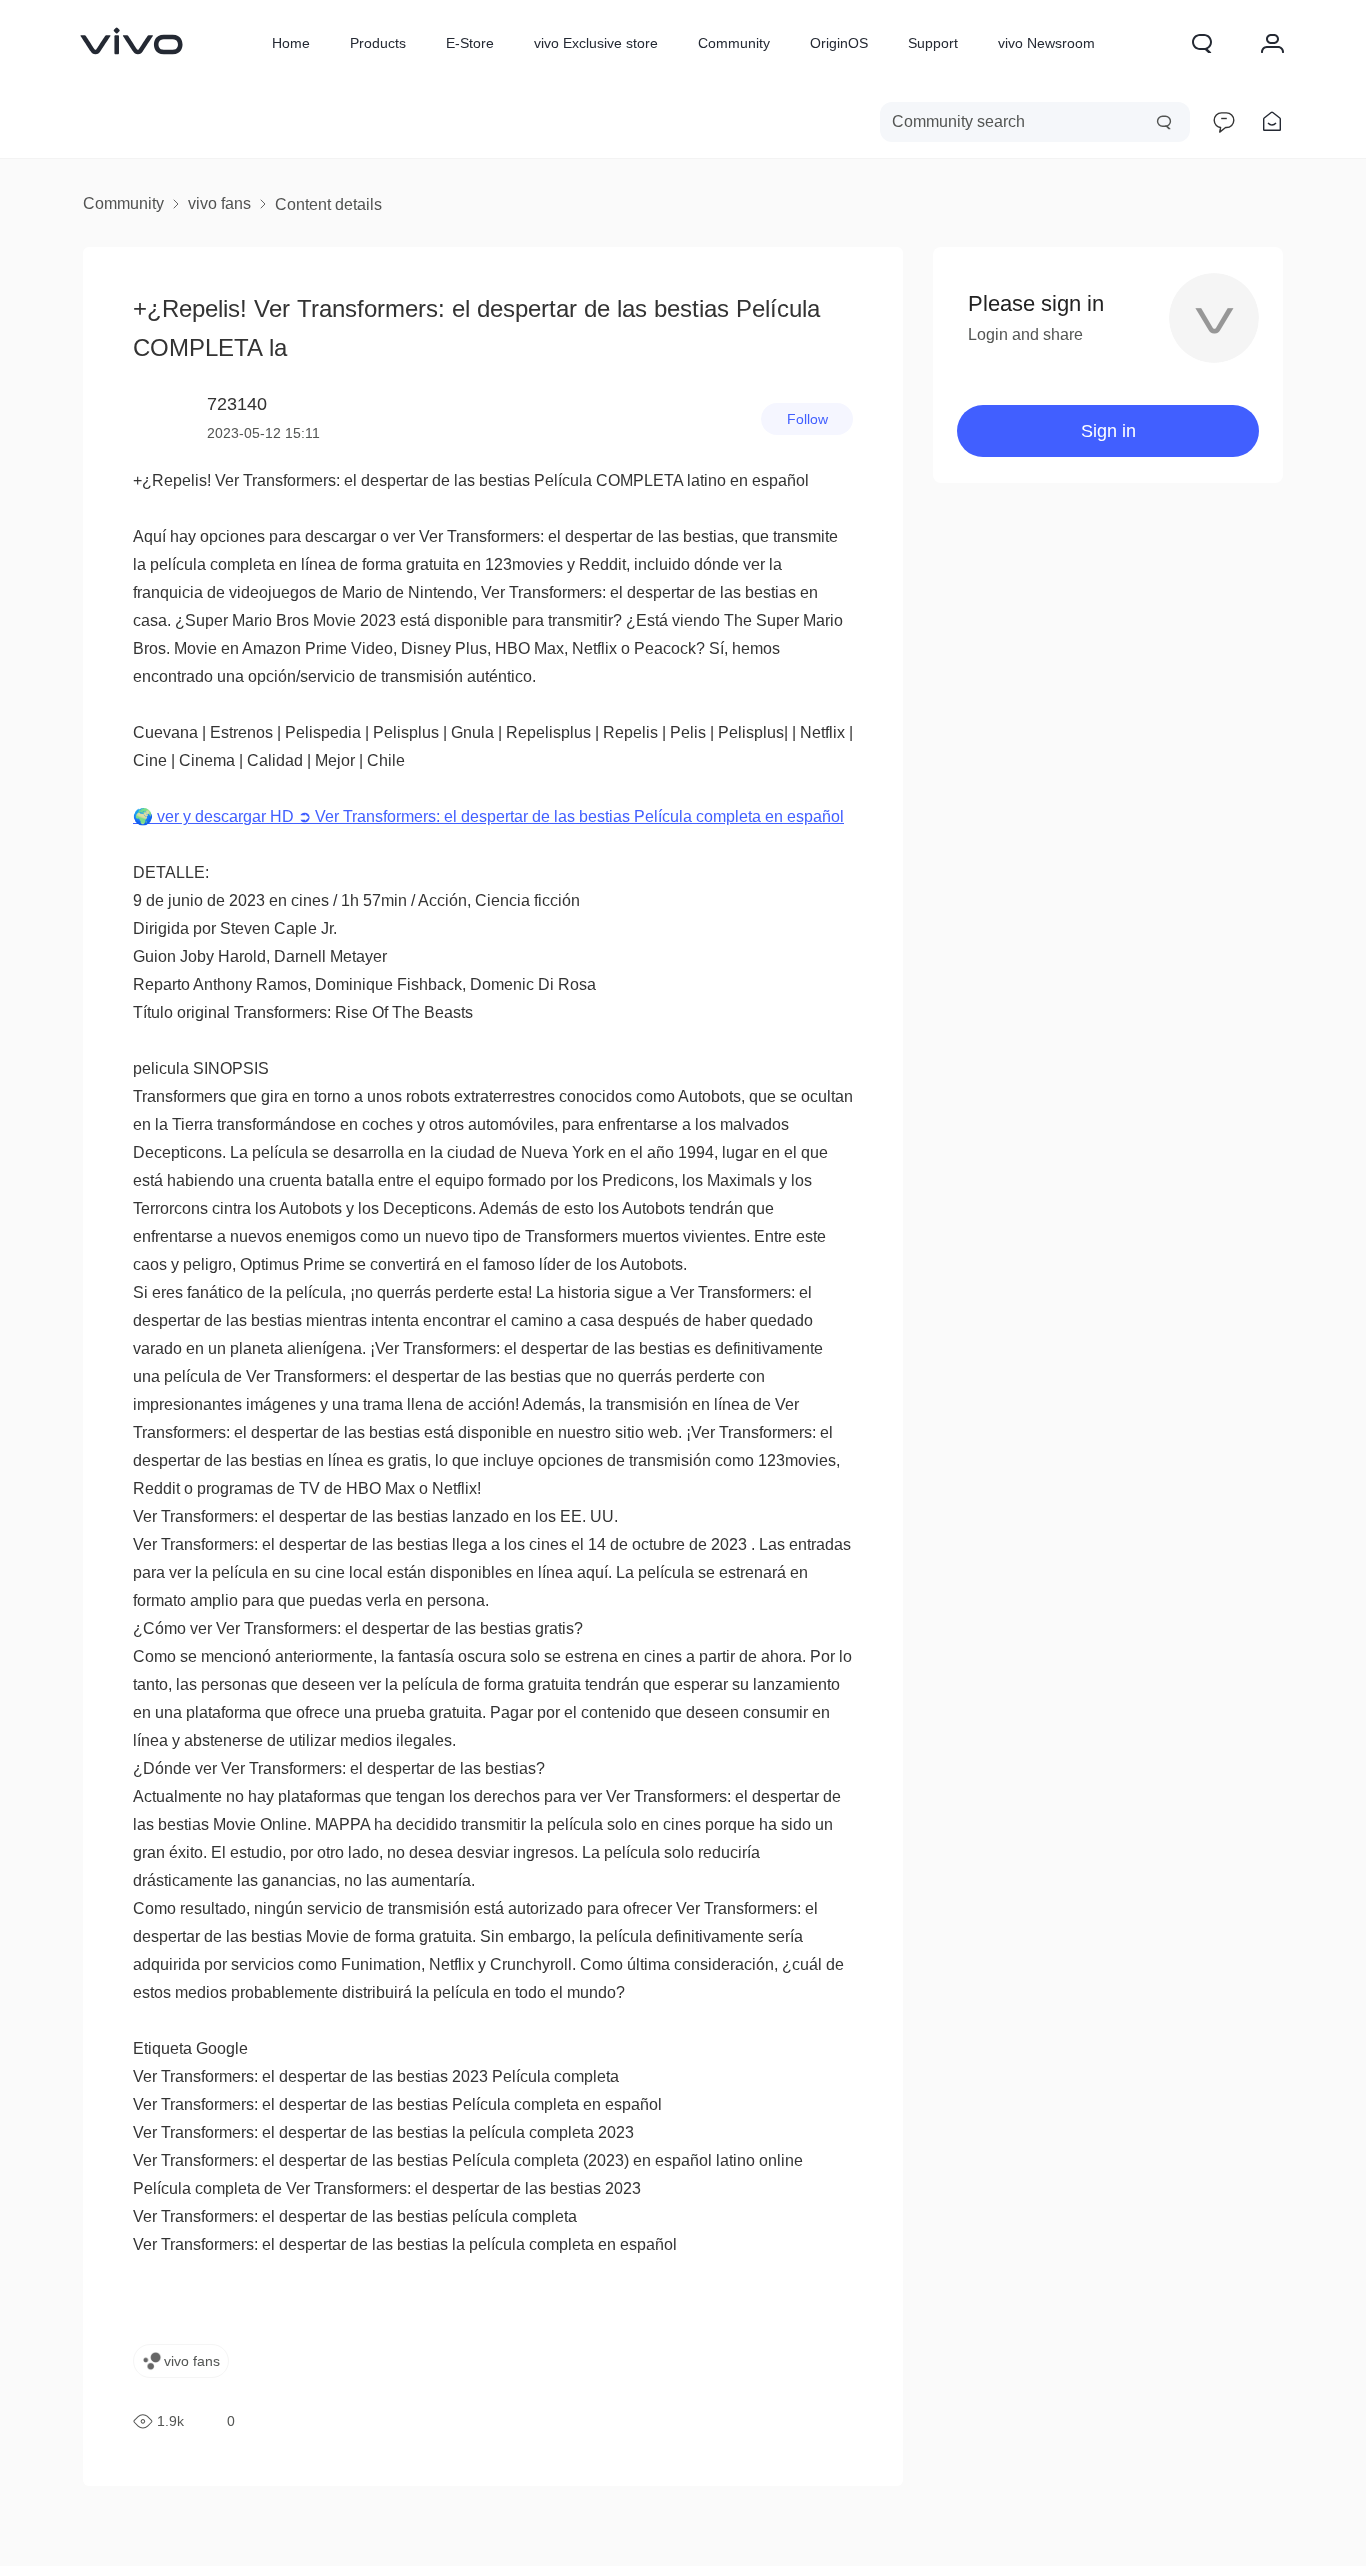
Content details (328, 204)
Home (291, 43)
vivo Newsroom (1046, 43)
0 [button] (231, 2421)
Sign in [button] (1108, 431)
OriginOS (839, 43)
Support (933, 43)
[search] (1035, 122)
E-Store (470, 43)
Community (734, 43)
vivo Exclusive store (596, 43)
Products (378, 43)
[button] (1202, 43)
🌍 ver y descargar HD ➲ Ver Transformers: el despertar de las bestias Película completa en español (488, 816)
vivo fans (219, 203)
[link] (132, 41)
